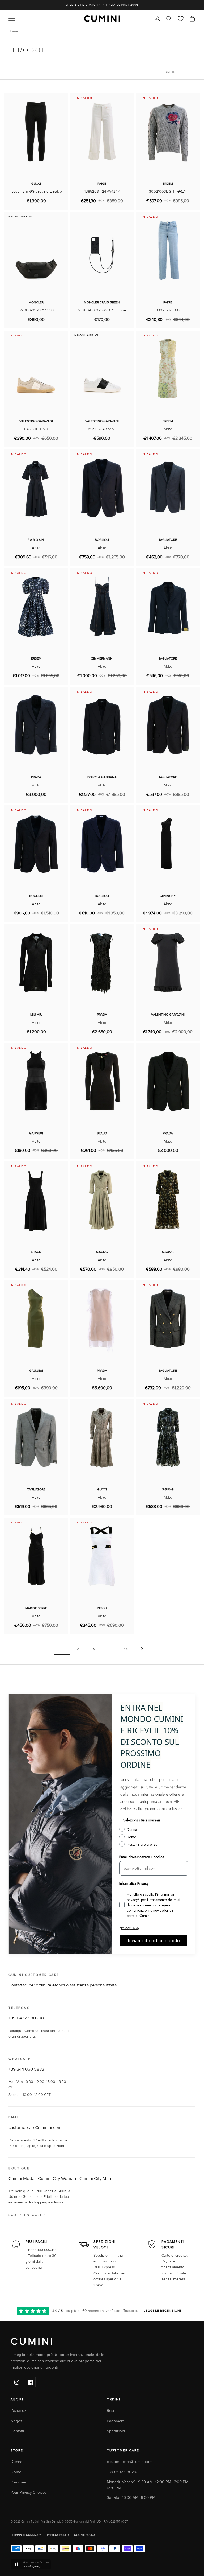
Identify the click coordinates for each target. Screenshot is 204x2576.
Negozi (17, 2421)
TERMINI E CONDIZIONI (27, 2535)
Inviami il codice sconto (154, 1940)
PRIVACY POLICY (58, 2535)
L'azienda (19, 2411)
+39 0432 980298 (26, 2018)
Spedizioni (116, 2431)
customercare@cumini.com (35, 2128)
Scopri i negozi (25, 2215)
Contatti (17, 2431)
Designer (18, 2482)
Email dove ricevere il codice (142, 1857)
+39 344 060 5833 (26, 2069)
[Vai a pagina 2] (142, 1649)
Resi (110, 2411)
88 (126, 1649)
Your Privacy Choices (29, 2493)
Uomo (16, 2472)
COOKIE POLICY (85, 2535)
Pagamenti (116, 2421)
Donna (16, 2462)
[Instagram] (17, 2382)
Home (13, 31)
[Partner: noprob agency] (102, 2565)
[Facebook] (31, 2382)
